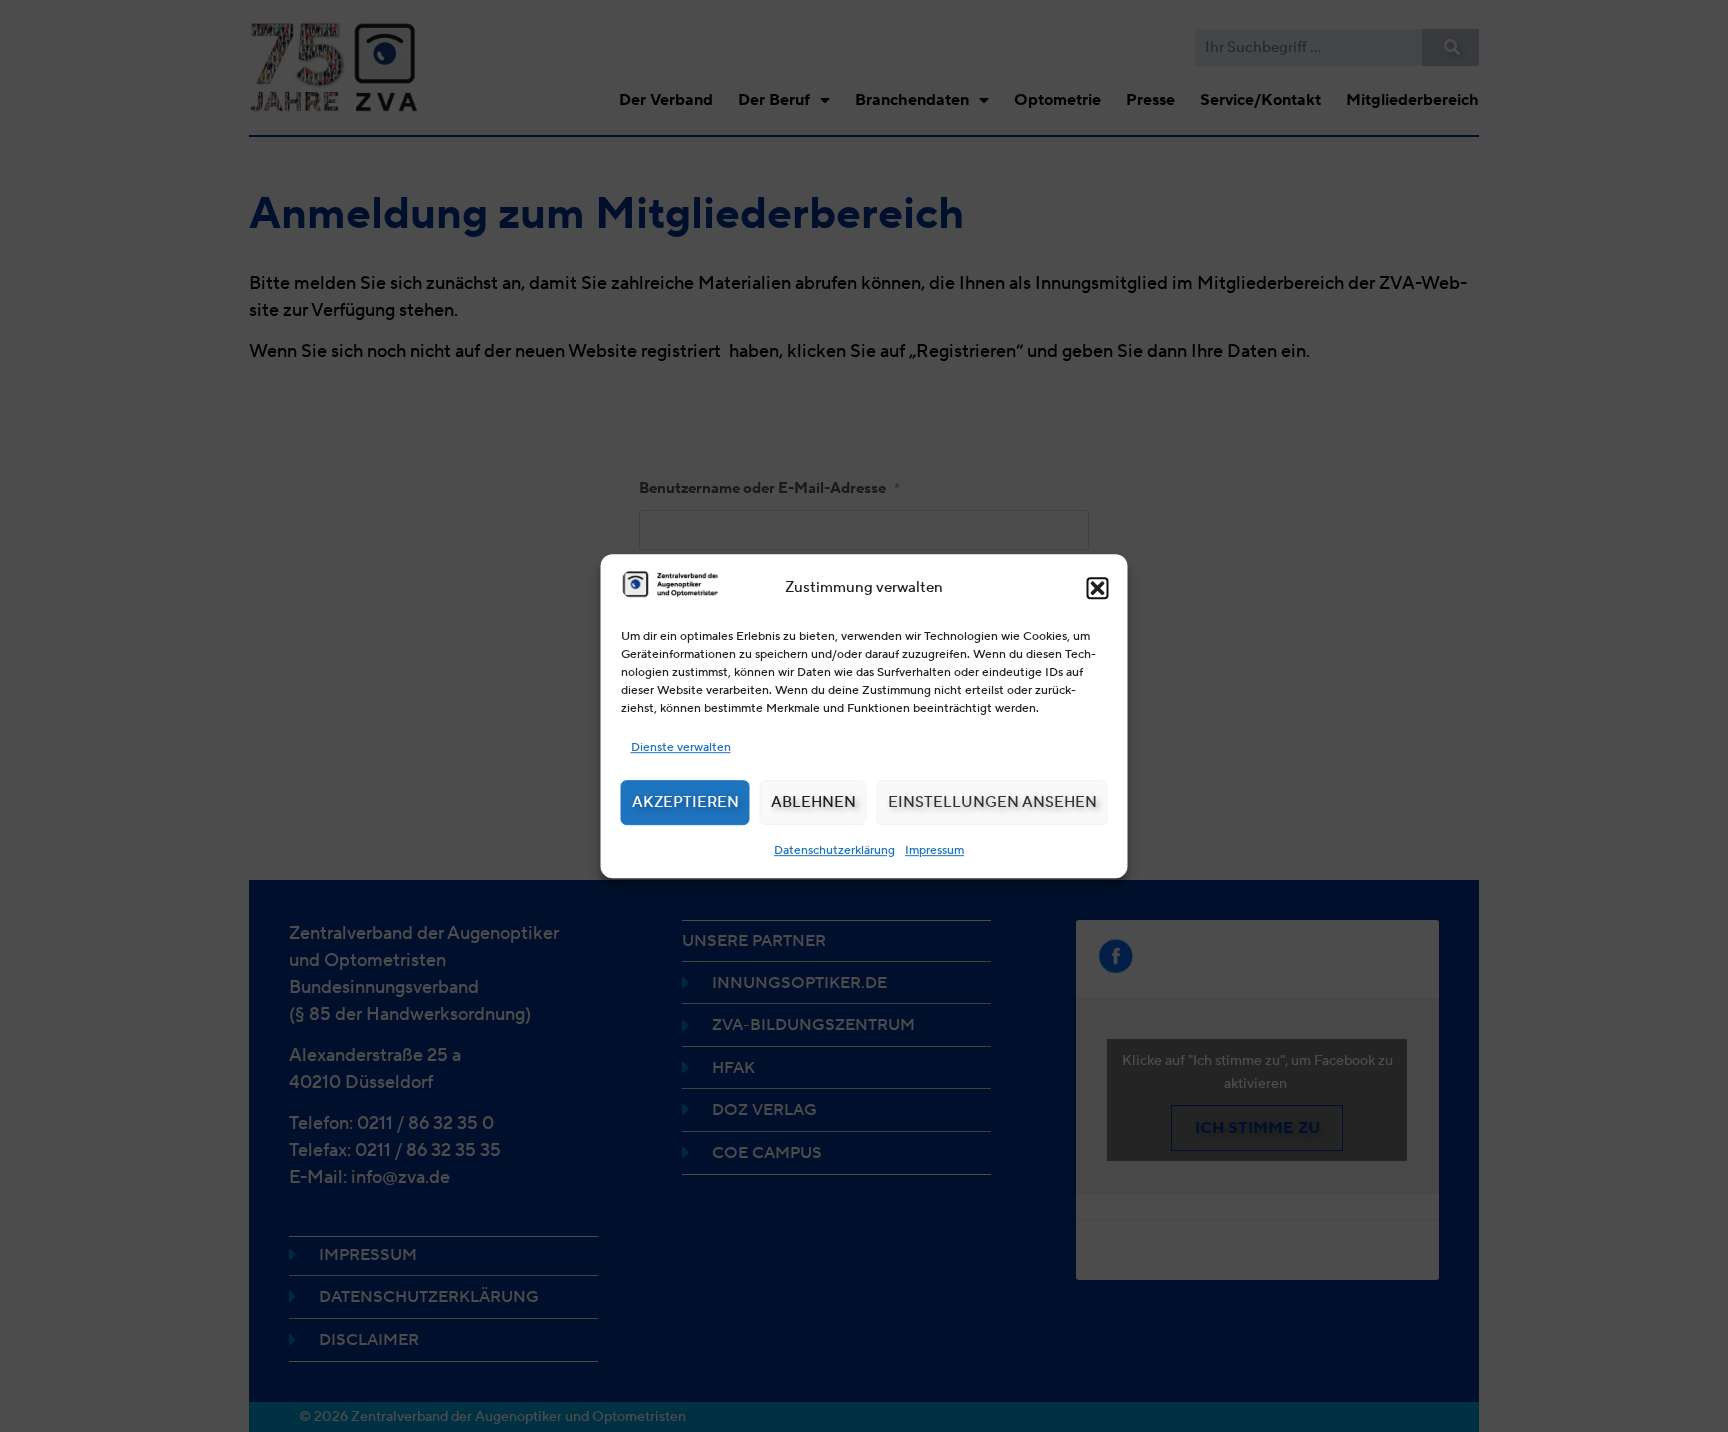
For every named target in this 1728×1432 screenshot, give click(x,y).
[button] (1098, 588)
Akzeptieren (685, 802)
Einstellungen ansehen (992, 802)
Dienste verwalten (681, 746)
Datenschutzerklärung (834, 849)
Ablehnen (813, 802)
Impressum (934, 849)
